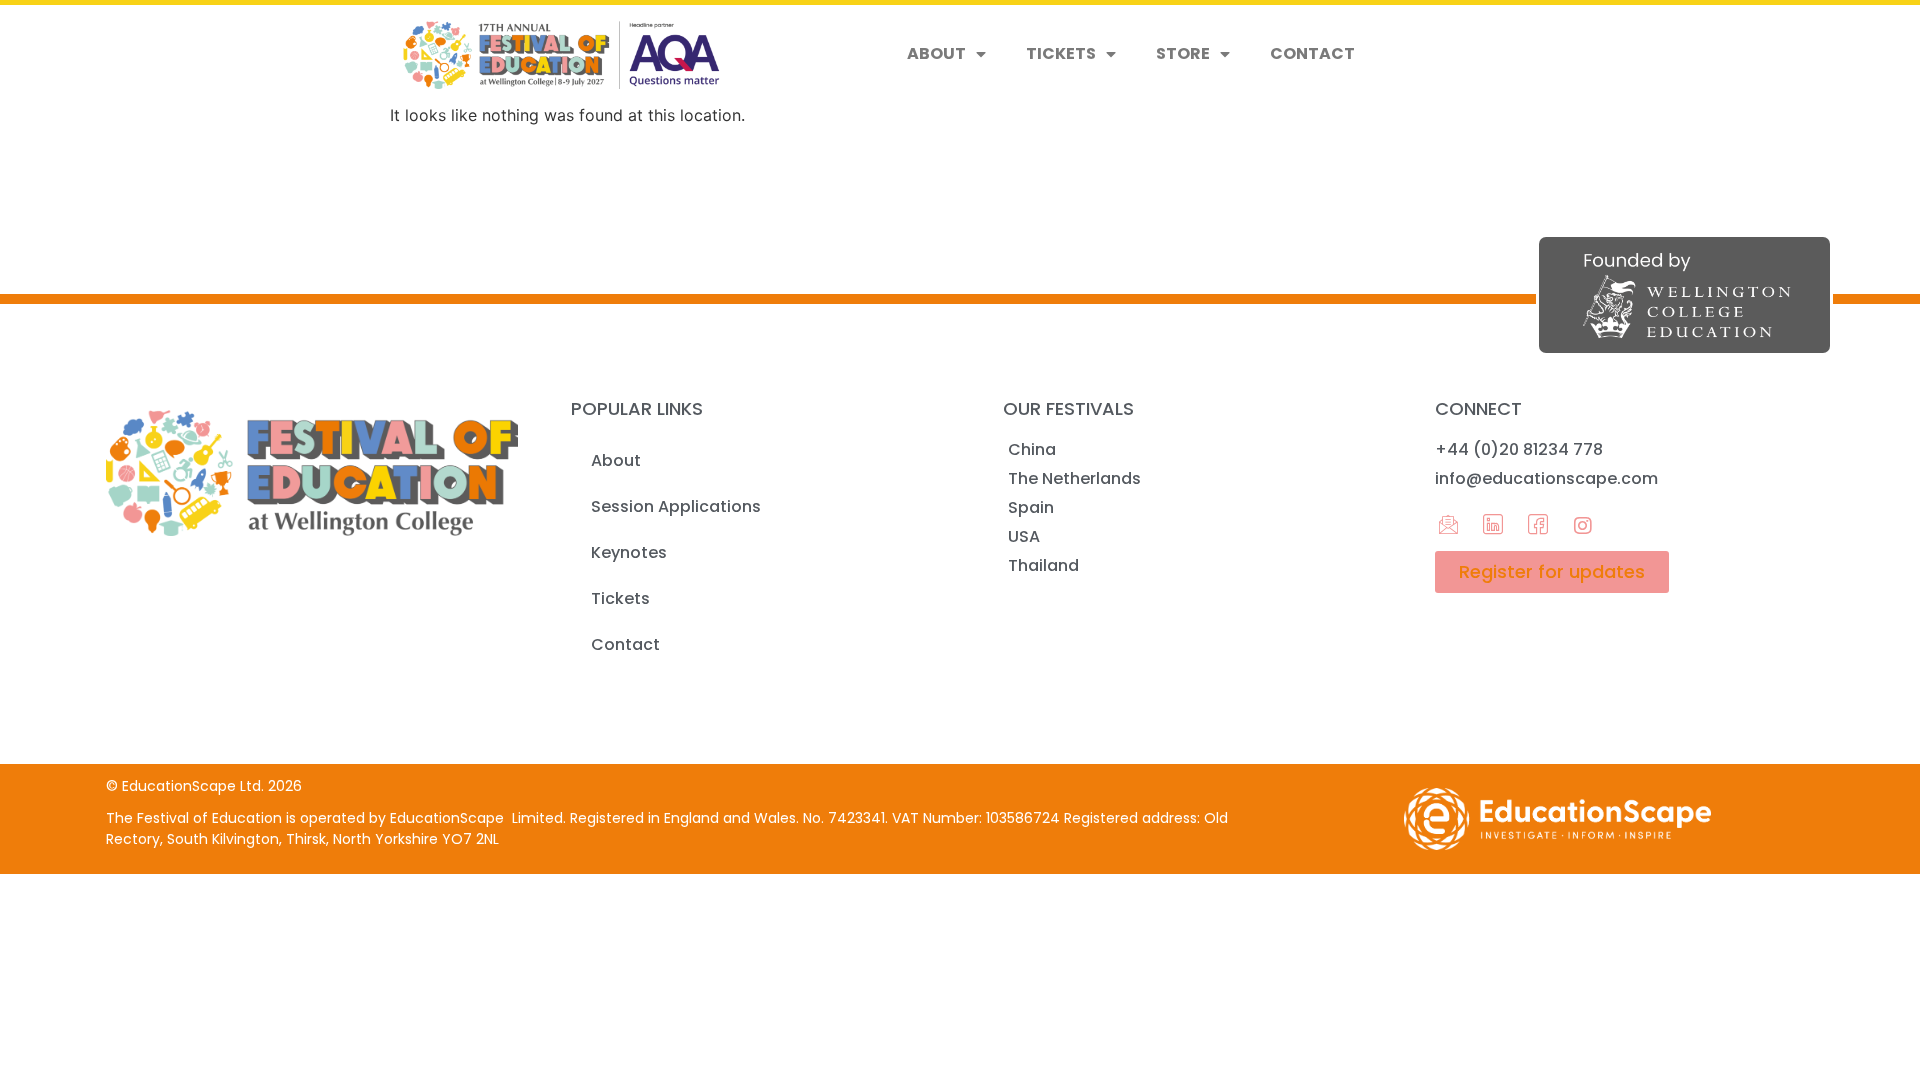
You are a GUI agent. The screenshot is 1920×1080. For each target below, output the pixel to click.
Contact (1312, 53)
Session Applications (676, 506)
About (936, 53)
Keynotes (629, 552)
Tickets (1061, 53)
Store (1183, 53)
